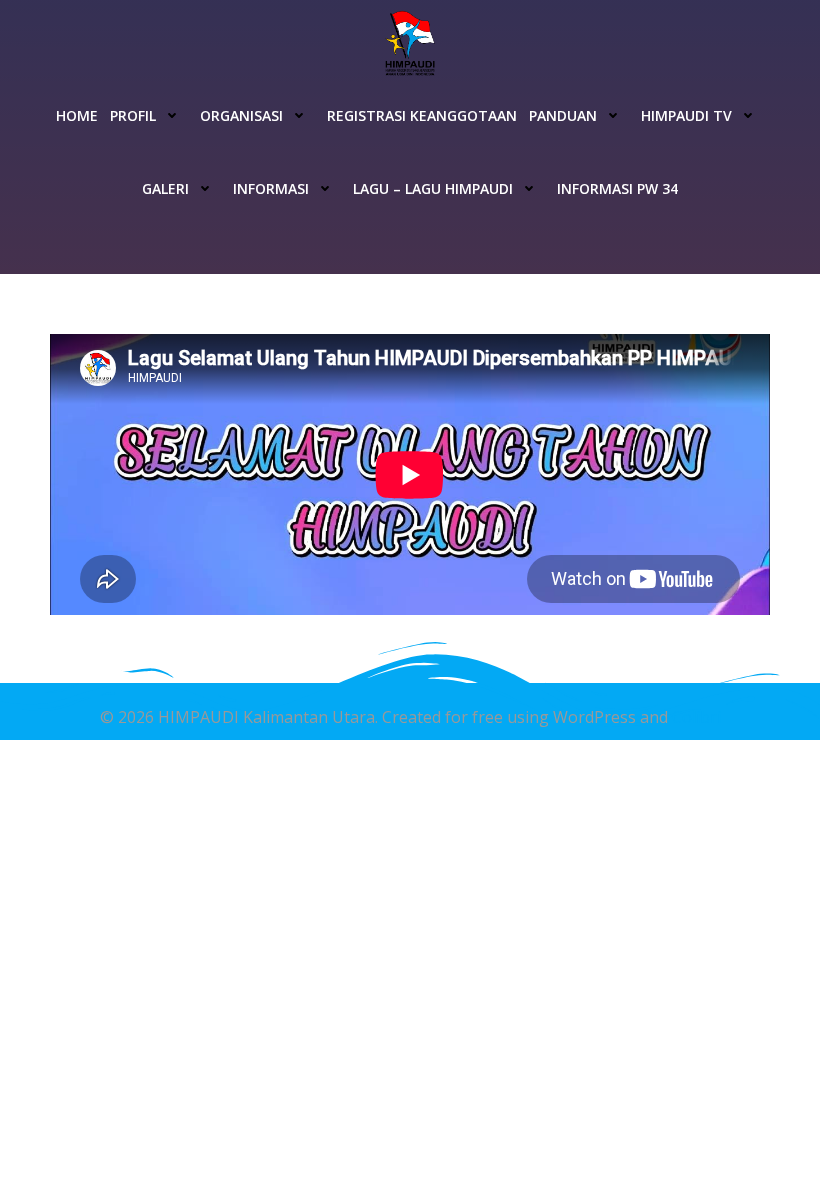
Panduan (563, 115)
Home (77, 115)
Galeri (165, 188)
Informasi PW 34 (617, 188)
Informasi (271, 188)
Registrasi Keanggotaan (422, 115)
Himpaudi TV (686, 115)
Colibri (696, 717)
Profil (133, 115)
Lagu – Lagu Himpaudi (433, 188)
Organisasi (241, 115)
